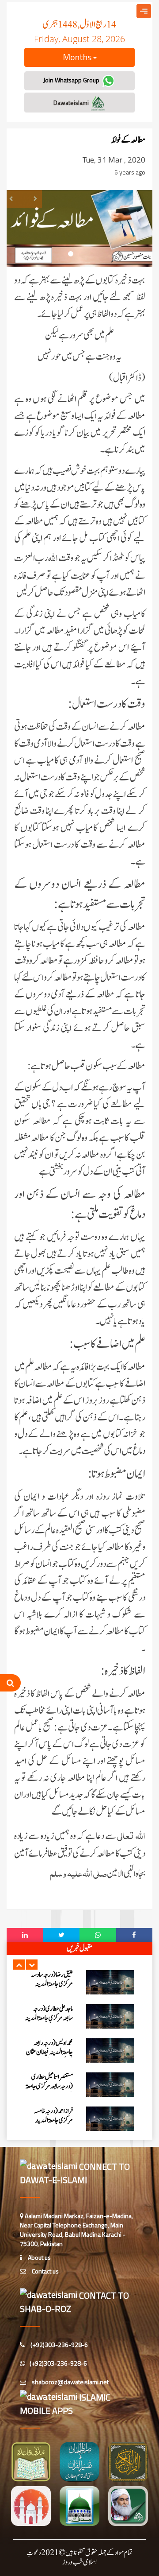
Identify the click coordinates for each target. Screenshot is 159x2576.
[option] (79, 1990)
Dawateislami (72, 103)
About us (39, 2257)
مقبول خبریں (79, 1948)
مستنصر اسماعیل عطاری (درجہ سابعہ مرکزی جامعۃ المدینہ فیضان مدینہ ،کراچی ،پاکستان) (49, 2030)
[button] (19, 1965)
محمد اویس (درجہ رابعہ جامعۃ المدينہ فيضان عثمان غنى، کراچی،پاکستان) (49, 1992)
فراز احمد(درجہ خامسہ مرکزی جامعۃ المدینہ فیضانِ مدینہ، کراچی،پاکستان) (53, 2064)
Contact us (45, 2271)
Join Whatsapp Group (72, 80)
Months (78, 57)
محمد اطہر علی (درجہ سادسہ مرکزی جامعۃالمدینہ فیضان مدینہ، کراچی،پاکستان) (50, 2099)
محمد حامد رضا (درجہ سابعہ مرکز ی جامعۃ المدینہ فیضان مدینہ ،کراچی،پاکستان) (51, 2133)
